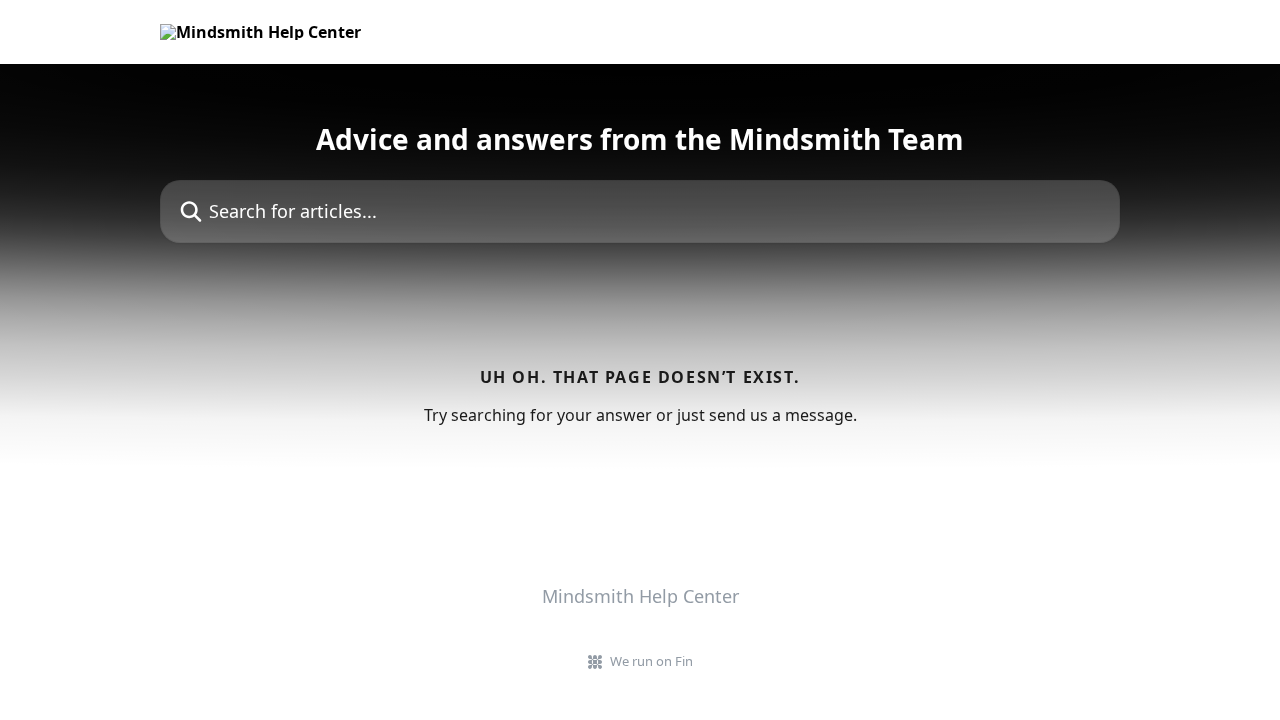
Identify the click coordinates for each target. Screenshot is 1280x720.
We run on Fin (651, 661)
